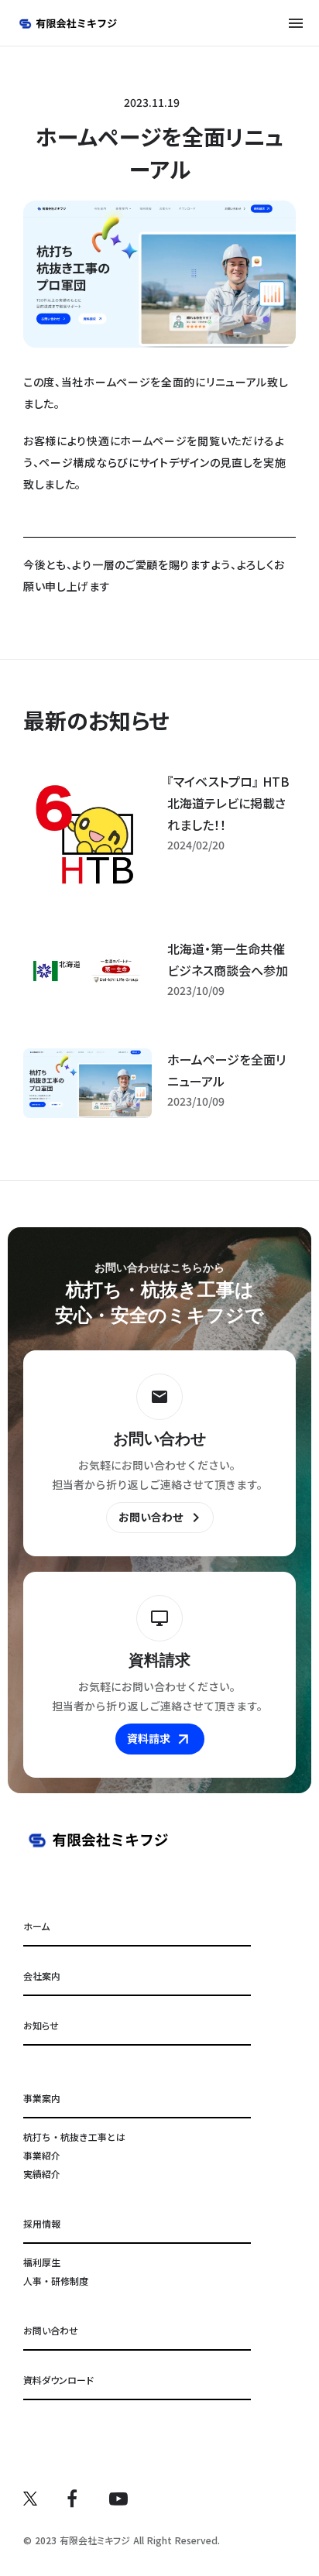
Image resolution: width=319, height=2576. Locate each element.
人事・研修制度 (56, 2281)
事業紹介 (42, 2155)
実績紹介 (42, 2174)
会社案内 (42, 1976)
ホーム (36, 1926)
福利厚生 (42, 2262)
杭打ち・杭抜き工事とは (74, 2137)
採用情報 (42, 2223)
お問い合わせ (51, 2330)
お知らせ (41, 2025)
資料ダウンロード (58, 2380)
